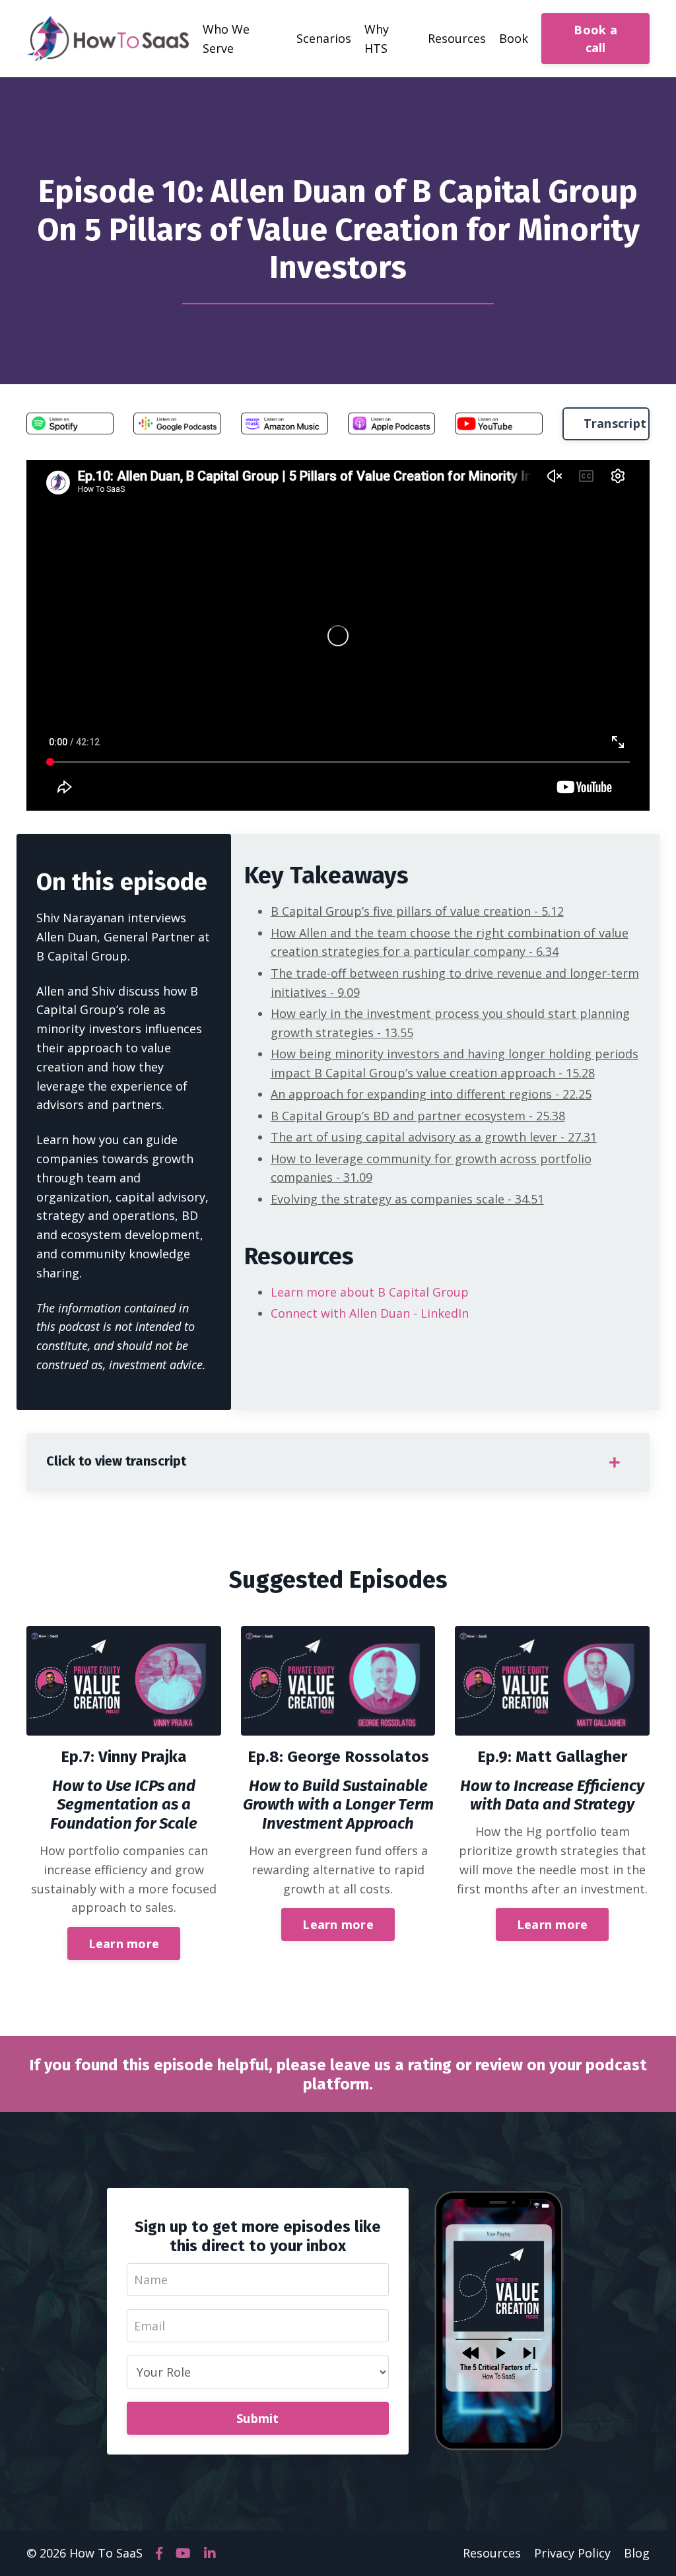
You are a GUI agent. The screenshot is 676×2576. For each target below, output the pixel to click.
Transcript (615, 423)
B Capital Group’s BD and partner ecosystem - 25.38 (418, 1116)
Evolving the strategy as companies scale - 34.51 (407, 1199)
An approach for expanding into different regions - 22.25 (431, 1094)
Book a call (595, 39)
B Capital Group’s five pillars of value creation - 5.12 (417, 911)
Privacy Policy (572, 2553)
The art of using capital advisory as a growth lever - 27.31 (434, 1137)
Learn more (124, 1944)
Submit (258, 2418)
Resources (492, 2553)
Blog (637, 2553)
